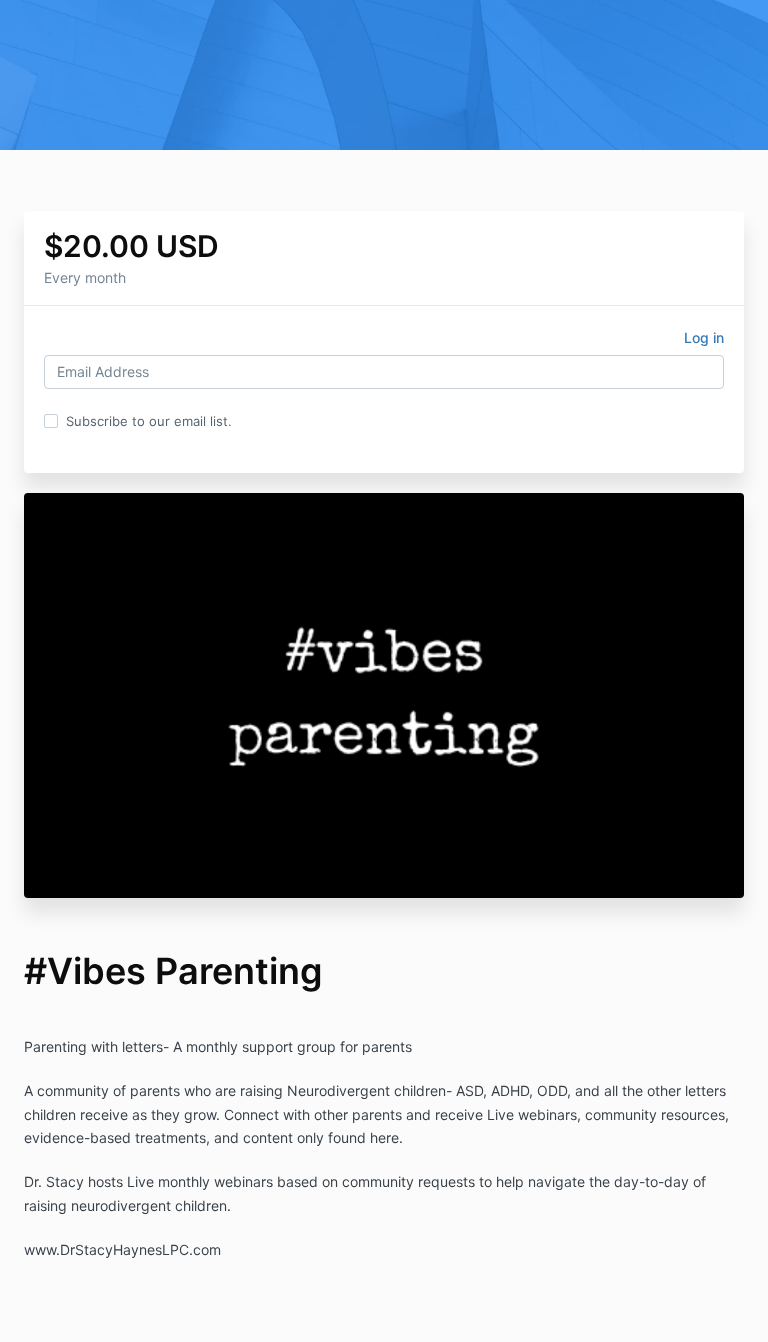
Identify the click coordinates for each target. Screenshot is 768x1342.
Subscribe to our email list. (149, 421)
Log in (704, 337)
